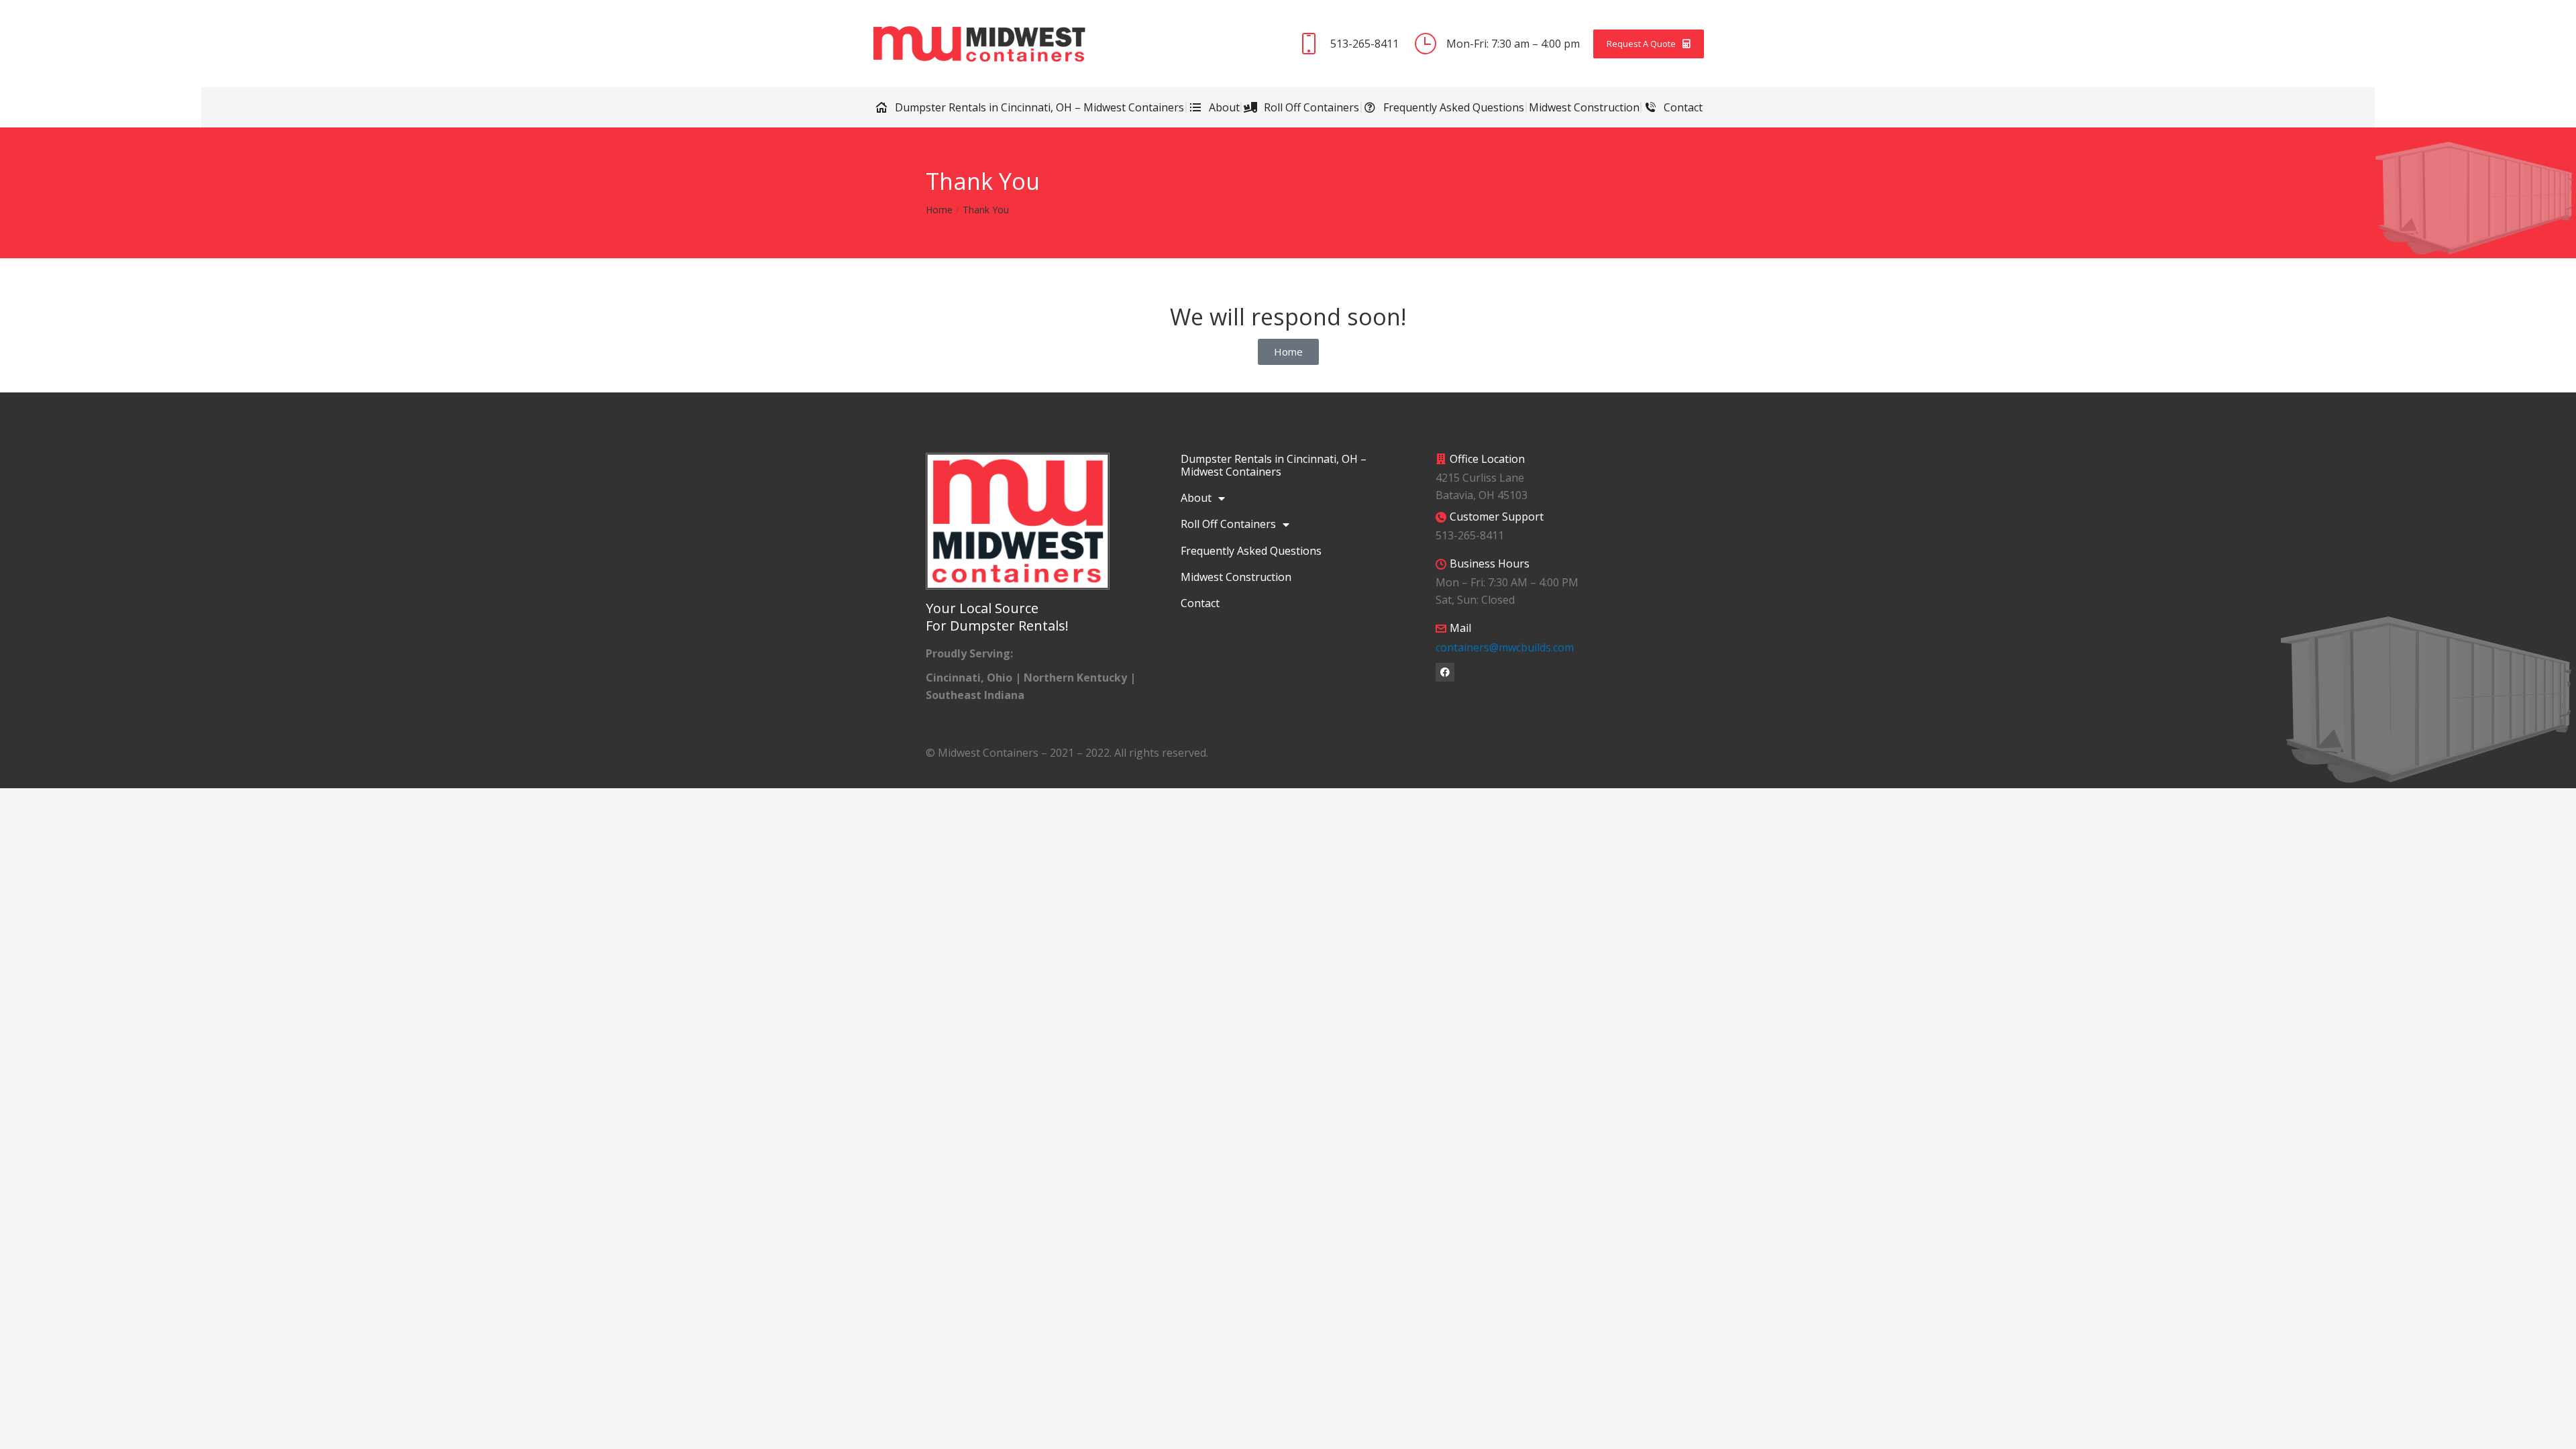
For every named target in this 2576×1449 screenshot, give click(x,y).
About (1196, 498)
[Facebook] (1445, 672)
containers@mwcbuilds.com (1505, 647)
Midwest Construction (1236, 577)
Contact (1200, 603)
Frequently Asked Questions (1251, 551)
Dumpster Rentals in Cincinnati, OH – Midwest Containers (1274, 465)
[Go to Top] (2556, 1429)
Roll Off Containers (1228, 524)
